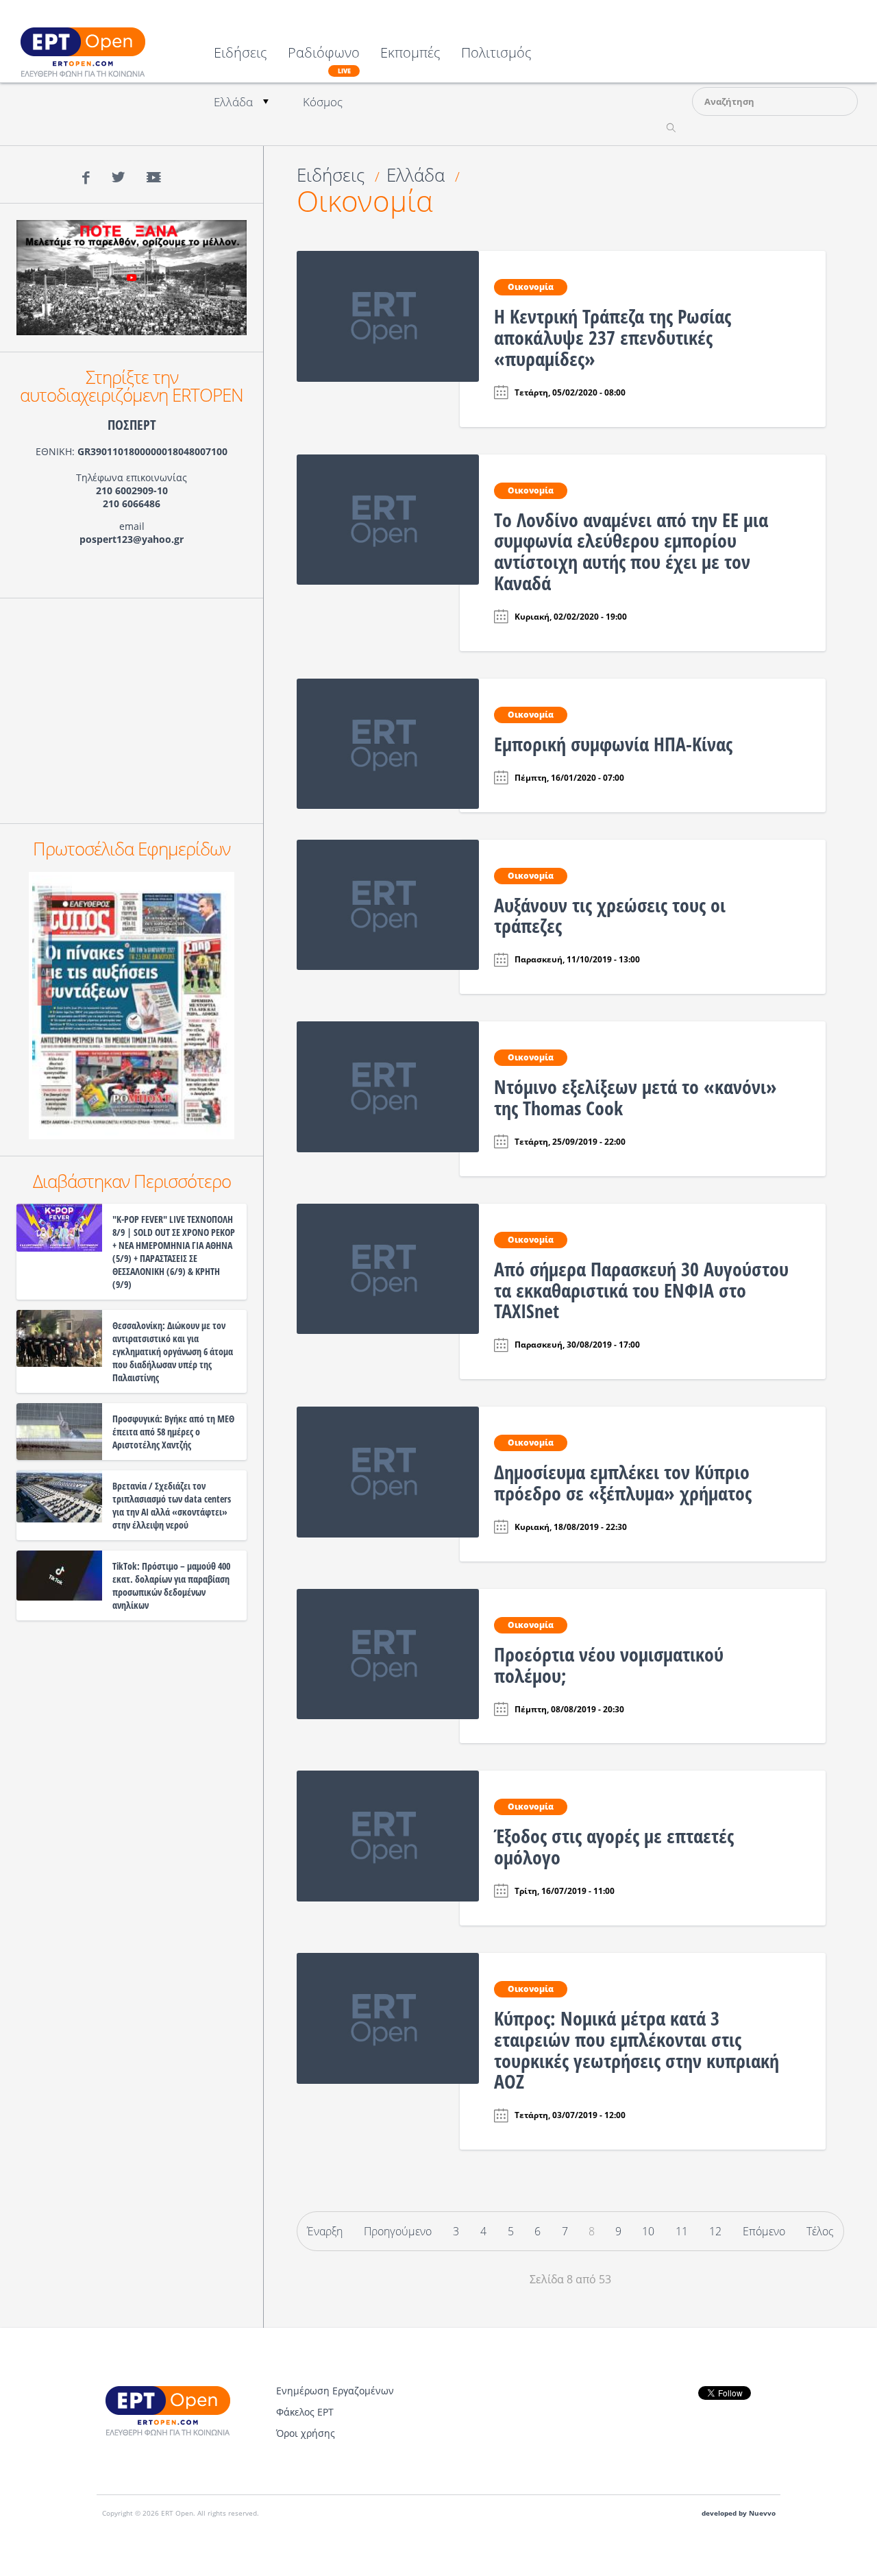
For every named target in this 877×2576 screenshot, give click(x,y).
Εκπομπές (410, 54)
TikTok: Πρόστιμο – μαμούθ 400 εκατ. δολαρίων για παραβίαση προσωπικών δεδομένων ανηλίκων (171, 1585)
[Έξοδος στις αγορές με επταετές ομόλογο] (388, 1835)
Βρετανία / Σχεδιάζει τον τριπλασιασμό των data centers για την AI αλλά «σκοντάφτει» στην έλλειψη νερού (172, 1505)
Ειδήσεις (240, 54)
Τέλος (820, 2231)
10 (648, 2231)
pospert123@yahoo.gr (132, 539)
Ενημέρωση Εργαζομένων (335, 2391)
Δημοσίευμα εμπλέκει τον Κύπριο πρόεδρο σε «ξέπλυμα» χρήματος (623, 1482)
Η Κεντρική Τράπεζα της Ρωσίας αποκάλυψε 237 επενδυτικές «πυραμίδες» (613, 337)
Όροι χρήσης (306, 2433)
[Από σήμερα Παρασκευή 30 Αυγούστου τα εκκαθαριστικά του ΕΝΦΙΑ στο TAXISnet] (388, 1267)
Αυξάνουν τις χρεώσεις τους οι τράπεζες (610, 915)
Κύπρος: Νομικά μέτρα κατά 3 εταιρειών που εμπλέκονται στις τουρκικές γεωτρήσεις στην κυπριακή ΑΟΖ (637, 2050)
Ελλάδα (233, 102)
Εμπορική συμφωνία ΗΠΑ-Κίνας (613, 744)
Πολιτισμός (496, 54)
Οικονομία (365, 201)
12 (715, 2231)
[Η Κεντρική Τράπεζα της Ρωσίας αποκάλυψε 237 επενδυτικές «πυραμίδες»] (388, 315)
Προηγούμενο (398, 2231)
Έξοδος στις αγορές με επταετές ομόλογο (614, 1846)
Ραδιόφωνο (324, 60)
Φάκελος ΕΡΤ (305, 2412)
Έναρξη (325, 2231)
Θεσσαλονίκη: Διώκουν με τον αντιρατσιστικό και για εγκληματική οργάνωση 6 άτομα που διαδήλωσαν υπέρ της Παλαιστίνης (173, 1351)
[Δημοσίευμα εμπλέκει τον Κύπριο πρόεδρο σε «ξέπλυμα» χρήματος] (388, 1471)
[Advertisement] (132, 711)
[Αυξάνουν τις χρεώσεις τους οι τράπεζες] (388, 903)
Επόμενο (764, 2231)
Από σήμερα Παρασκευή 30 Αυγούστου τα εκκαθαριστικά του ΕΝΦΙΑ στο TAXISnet (641, 1290)
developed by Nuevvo (739, 2513)
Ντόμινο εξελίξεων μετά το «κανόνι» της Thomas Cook (635, 1097)
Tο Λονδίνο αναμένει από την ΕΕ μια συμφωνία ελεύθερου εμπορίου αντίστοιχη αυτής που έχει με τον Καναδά (631, 551)
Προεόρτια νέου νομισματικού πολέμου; (609, 1665)
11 (682, 2231)
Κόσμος (323, 102)
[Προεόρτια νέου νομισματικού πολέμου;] (388, 1653)
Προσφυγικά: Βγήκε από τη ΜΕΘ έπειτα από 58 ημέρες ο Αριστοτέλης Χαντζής (173, 1432)
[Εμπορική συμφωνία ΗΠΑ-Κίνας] (388, 742)
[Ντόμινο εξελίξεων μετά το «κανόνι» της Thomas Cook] (388, 1086)
